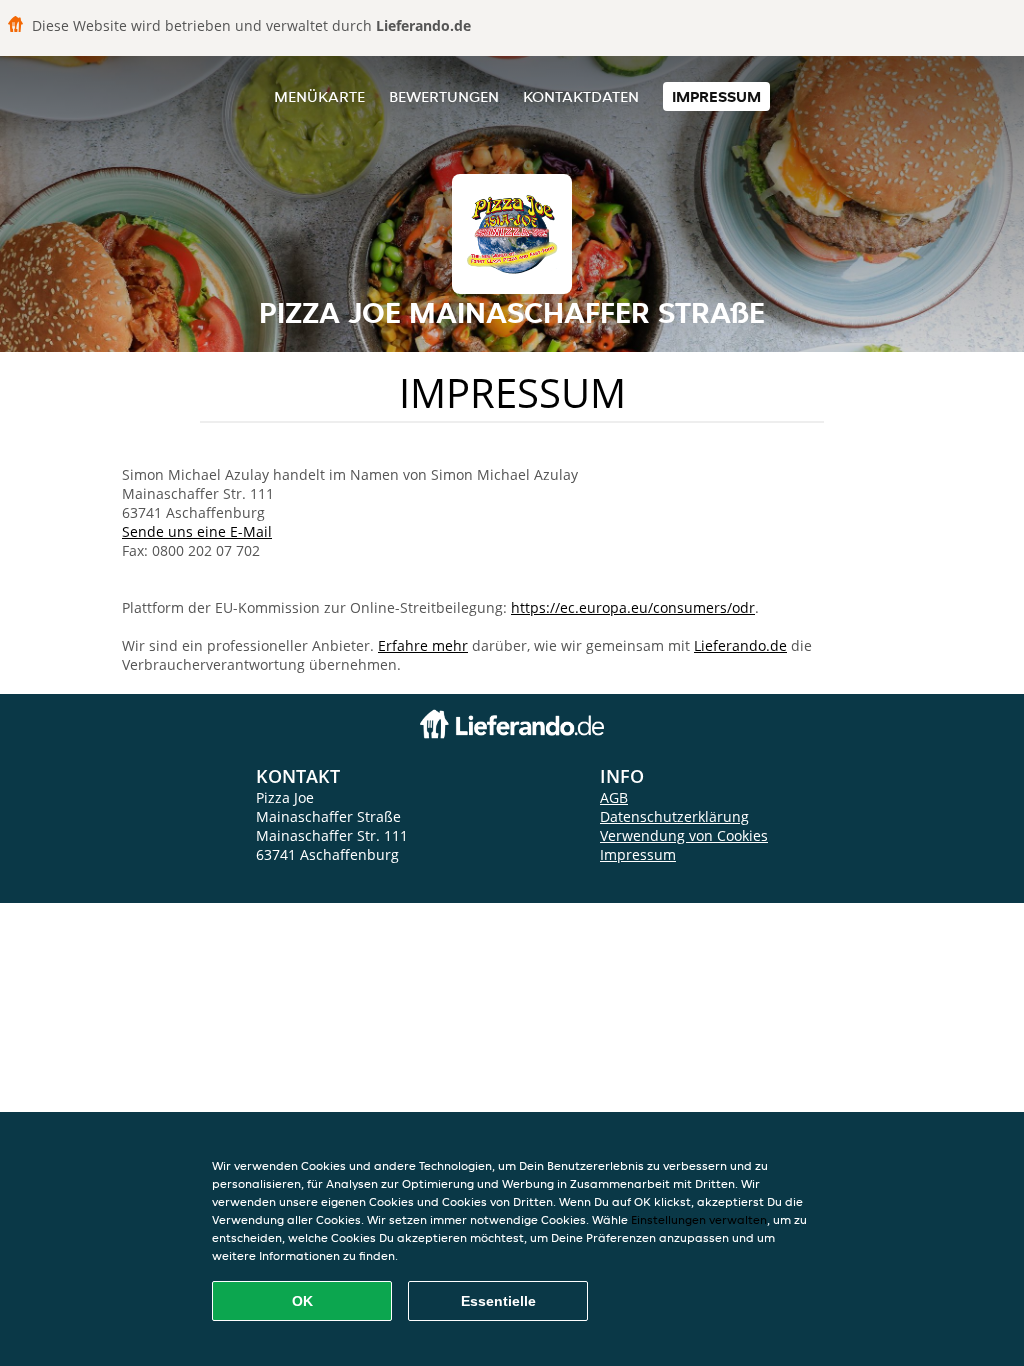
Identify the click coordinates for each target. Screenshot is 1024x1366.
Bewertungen (444, 96)
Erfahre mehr (423, 645)
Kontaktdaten (581, 96)
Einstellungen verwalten (699, 1219)
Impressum (716, 96)
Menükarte (319, 96)
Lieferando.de (740, 645)
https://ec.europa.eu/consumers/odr (633, 607)
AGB (614, 797)
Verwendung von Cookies (684, 835)
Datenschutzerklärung (674, 816)
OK (302, 1301)
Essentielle (498, 1301)
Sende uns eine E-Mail (197, 531)
